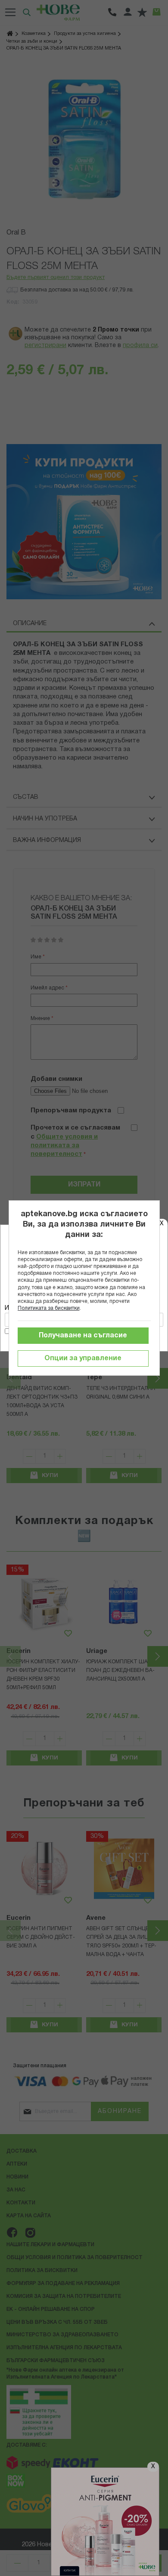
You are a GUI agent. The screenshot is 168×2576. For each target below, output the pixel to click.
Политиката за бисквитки (49, 1308)
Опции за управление (83, 1358)
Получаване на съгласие (83, 1336)
